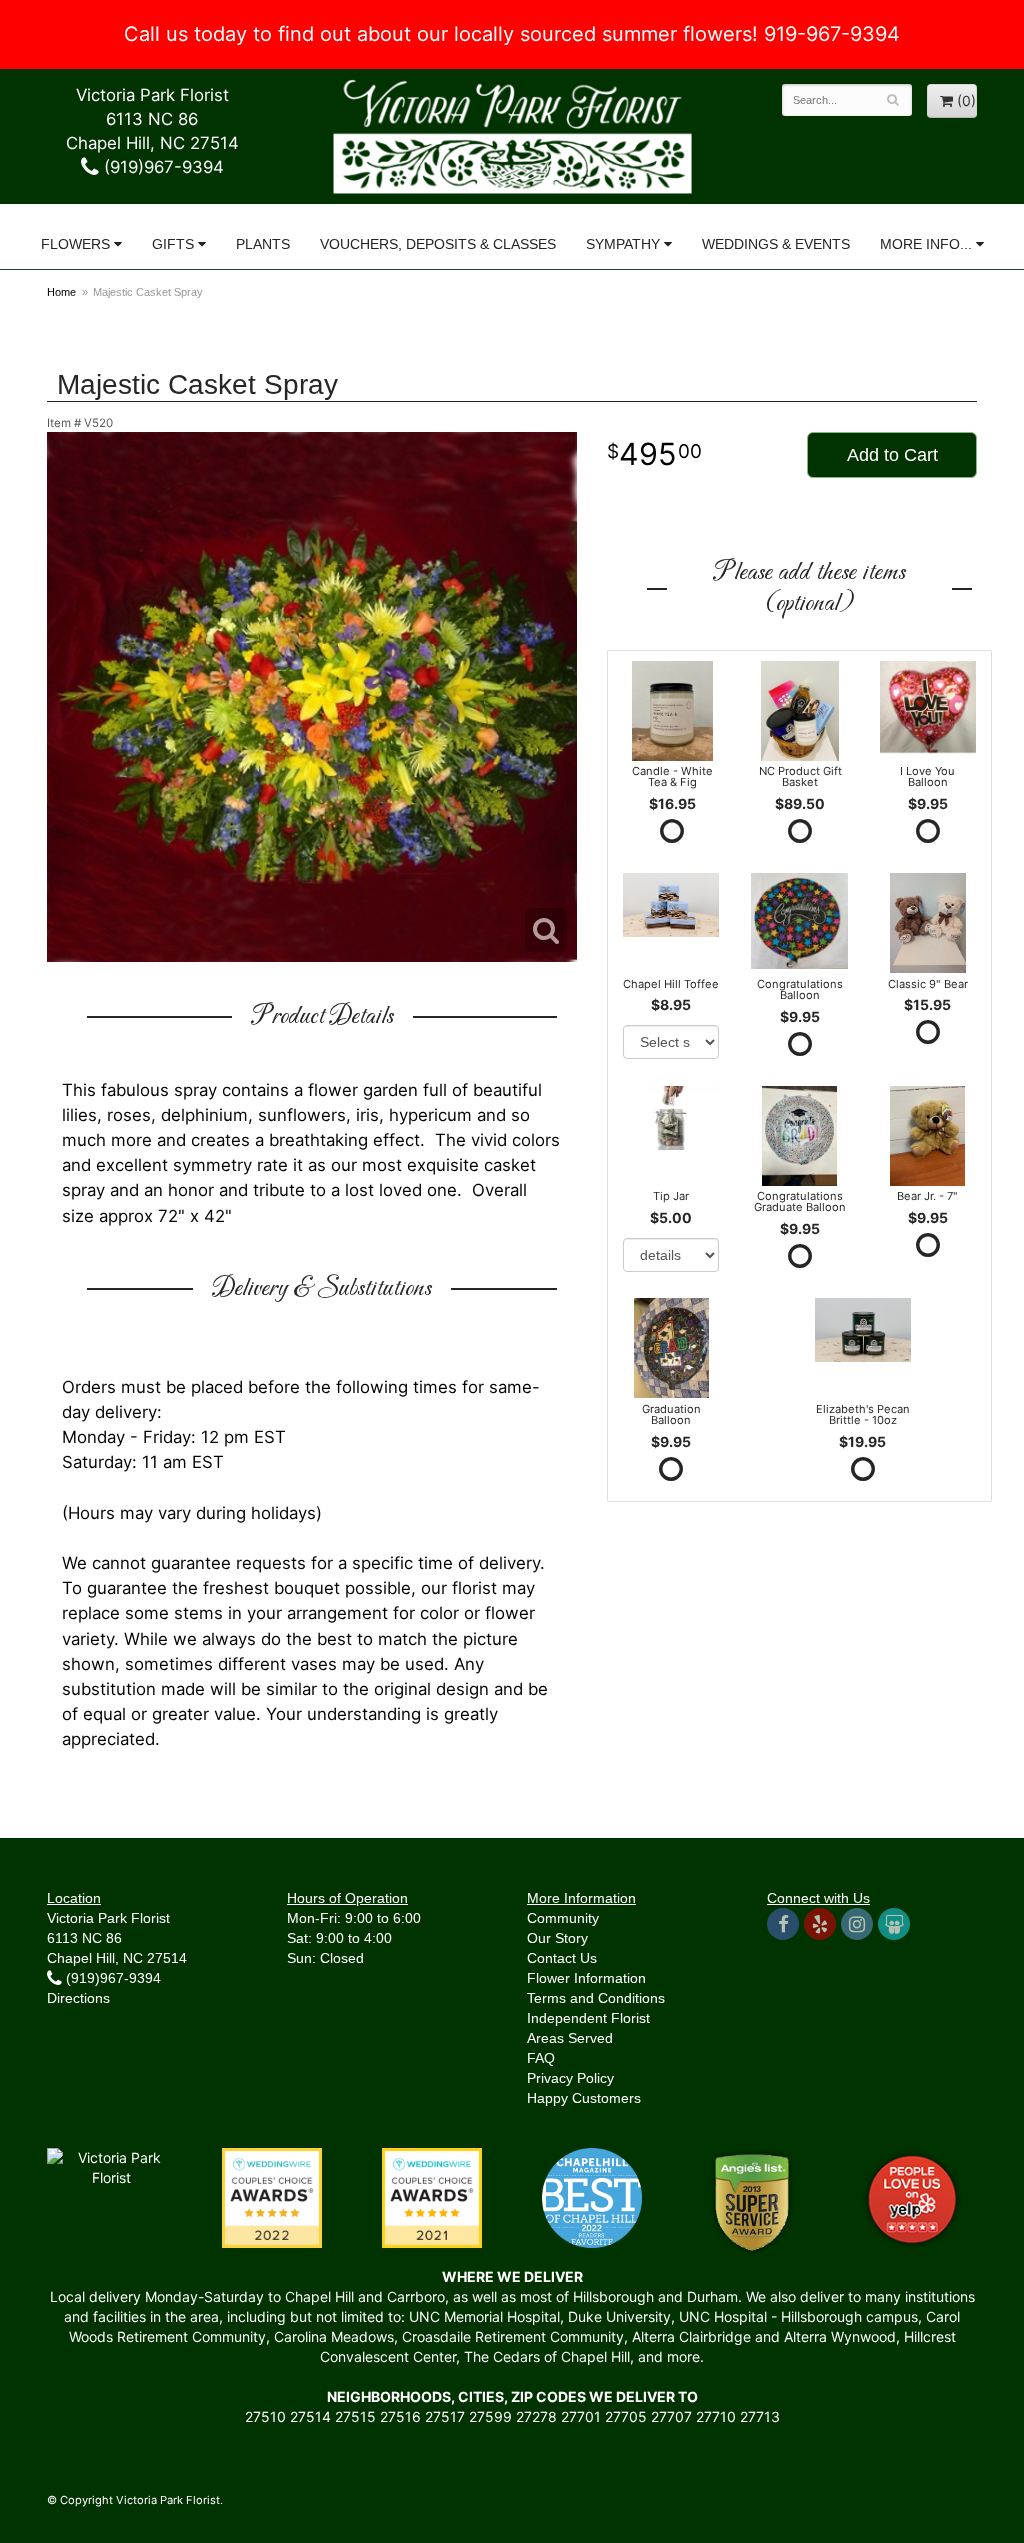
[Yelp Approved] (912, 2195)
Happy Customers (584, 2098)
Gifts (173, 244)
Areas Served (570, 2038)
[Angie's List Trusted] (752, 2200)
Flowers (75, 244)
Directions (78, 1998)
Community (563, 1918)
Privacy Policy (570, 2078)
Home (61, 292)
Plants (263, 244)
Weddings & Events (776, 244)
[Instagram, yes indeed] (857, 1924)
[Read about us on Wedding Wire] (894, 1924)
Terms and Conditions (596, 1998)
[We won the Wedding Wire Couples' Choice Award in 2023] (112, 2165)
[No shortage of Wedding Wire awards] (272, 2195)
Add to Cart (892, 455)
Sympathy (623, 244)
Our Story (557, 1938)
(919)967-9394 (161, 167)
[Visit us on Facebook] (783, 1924)
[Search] (893, 100)
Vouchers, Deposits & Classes (438, 244)
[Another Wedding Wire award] (432, 2195)
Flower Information (586, 1978)
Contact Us (562, 1958)
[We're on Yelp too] (820, 1924)
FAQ (541, 2058)
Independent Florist (588, 2018)
